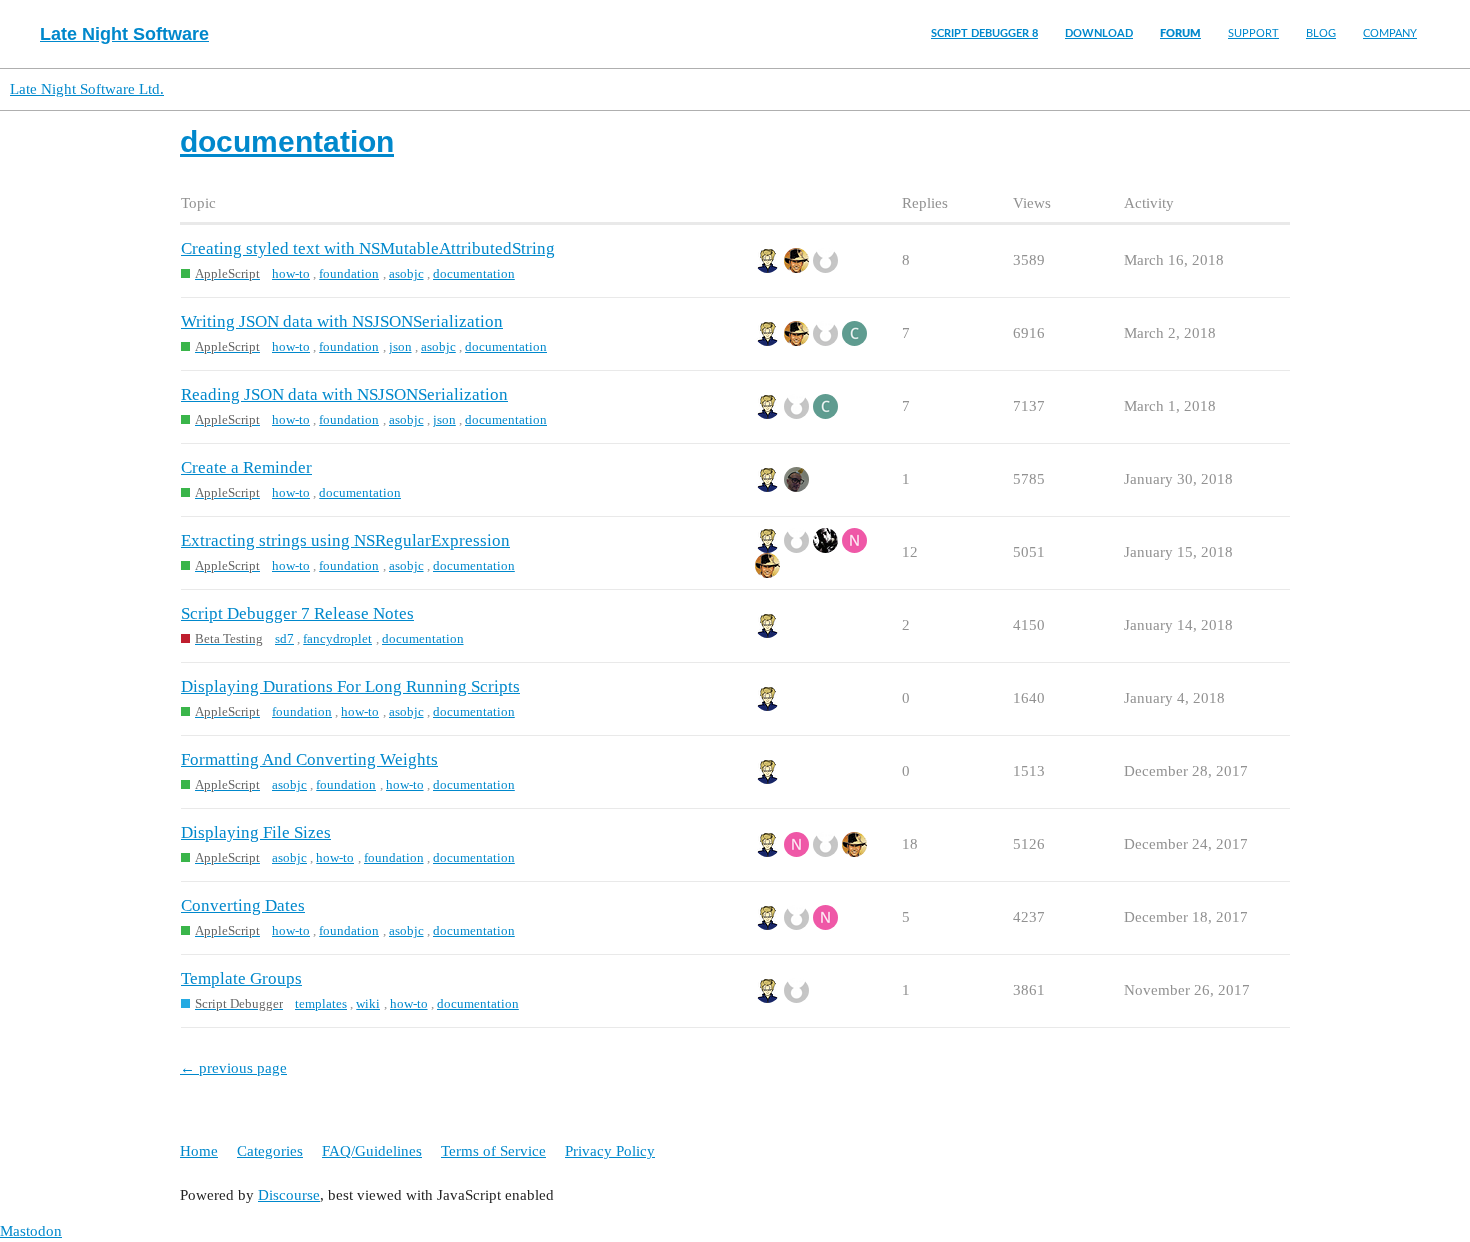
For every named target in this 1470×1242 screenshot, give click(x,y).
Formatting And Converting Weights (309, 759)
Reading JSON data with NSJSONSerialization (344, 394)
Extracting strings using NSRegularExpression (345, 540)
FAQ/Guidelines (372, 1151)
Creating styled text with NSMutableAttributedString (368, 248)
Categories (270, 1151)
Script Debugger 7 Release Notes (297, 613)
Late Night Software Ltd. (87, 89)
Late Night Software (124, 34)
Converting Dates (243, 905)
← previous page (233, 1068)
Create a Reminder (246, 467)
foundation (349, 273)
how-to (291, 273)
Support (1253, 33)
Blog (1321, 33)
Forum (1180, 33)
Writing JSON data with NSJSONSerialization (342, 321)
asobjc (406, 273)
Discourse (289, 1195)
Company (1390, 33)
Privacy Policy (610, 1151)
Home (199, 1151)
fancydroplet (337, 638)
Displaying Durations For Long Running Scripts (350, 686)
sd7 (284, 638)
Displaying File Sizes (256, 832)
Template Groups (241, 978)
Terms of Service (493, 1151)
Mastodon (31, 1231)
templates (321, 1003)
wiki (368, 1003)
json (400, 346)
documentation (474, 273)
